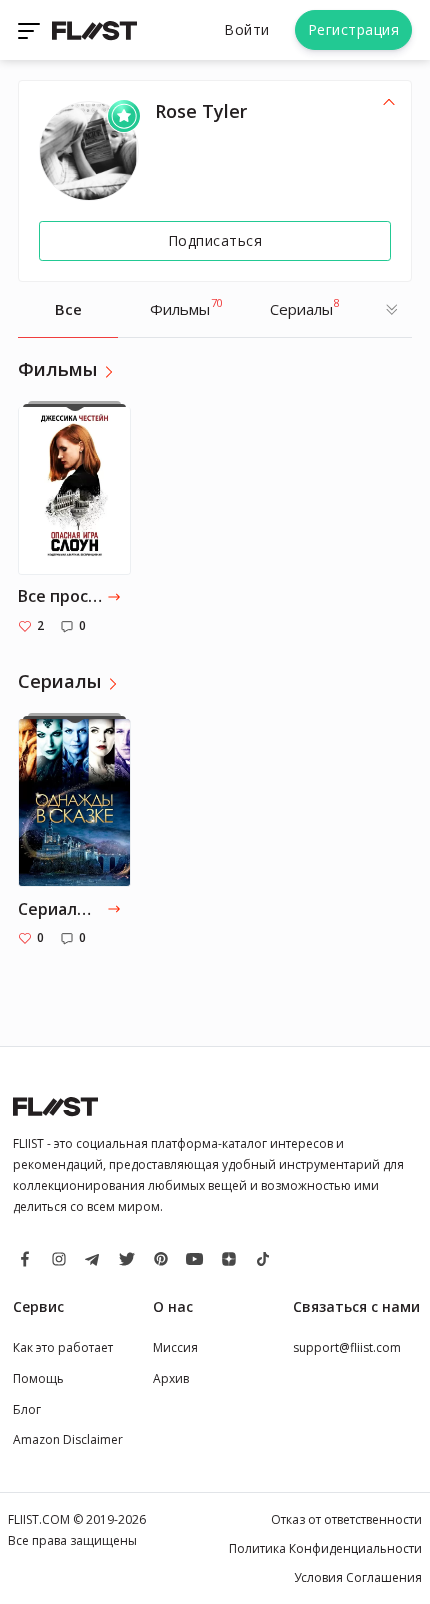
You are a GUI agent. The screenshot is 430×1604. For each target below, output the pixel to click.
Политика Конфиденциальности (325, 1548)
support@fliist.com (347, 1347)
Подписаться (215, 240)
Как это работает (63, 1347)
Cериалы (305, 307)
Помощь (38, 1378)
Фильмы (186, 307)
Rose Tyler (201, 111)
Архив (171, 1378)
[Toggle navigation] (31, 30)
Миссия (175, 1347)
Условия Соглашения (358, 1577)
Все (68, 309)
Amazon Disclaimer (68, 1439)
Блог (27, 1409)
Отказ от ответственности (346, 1519)
